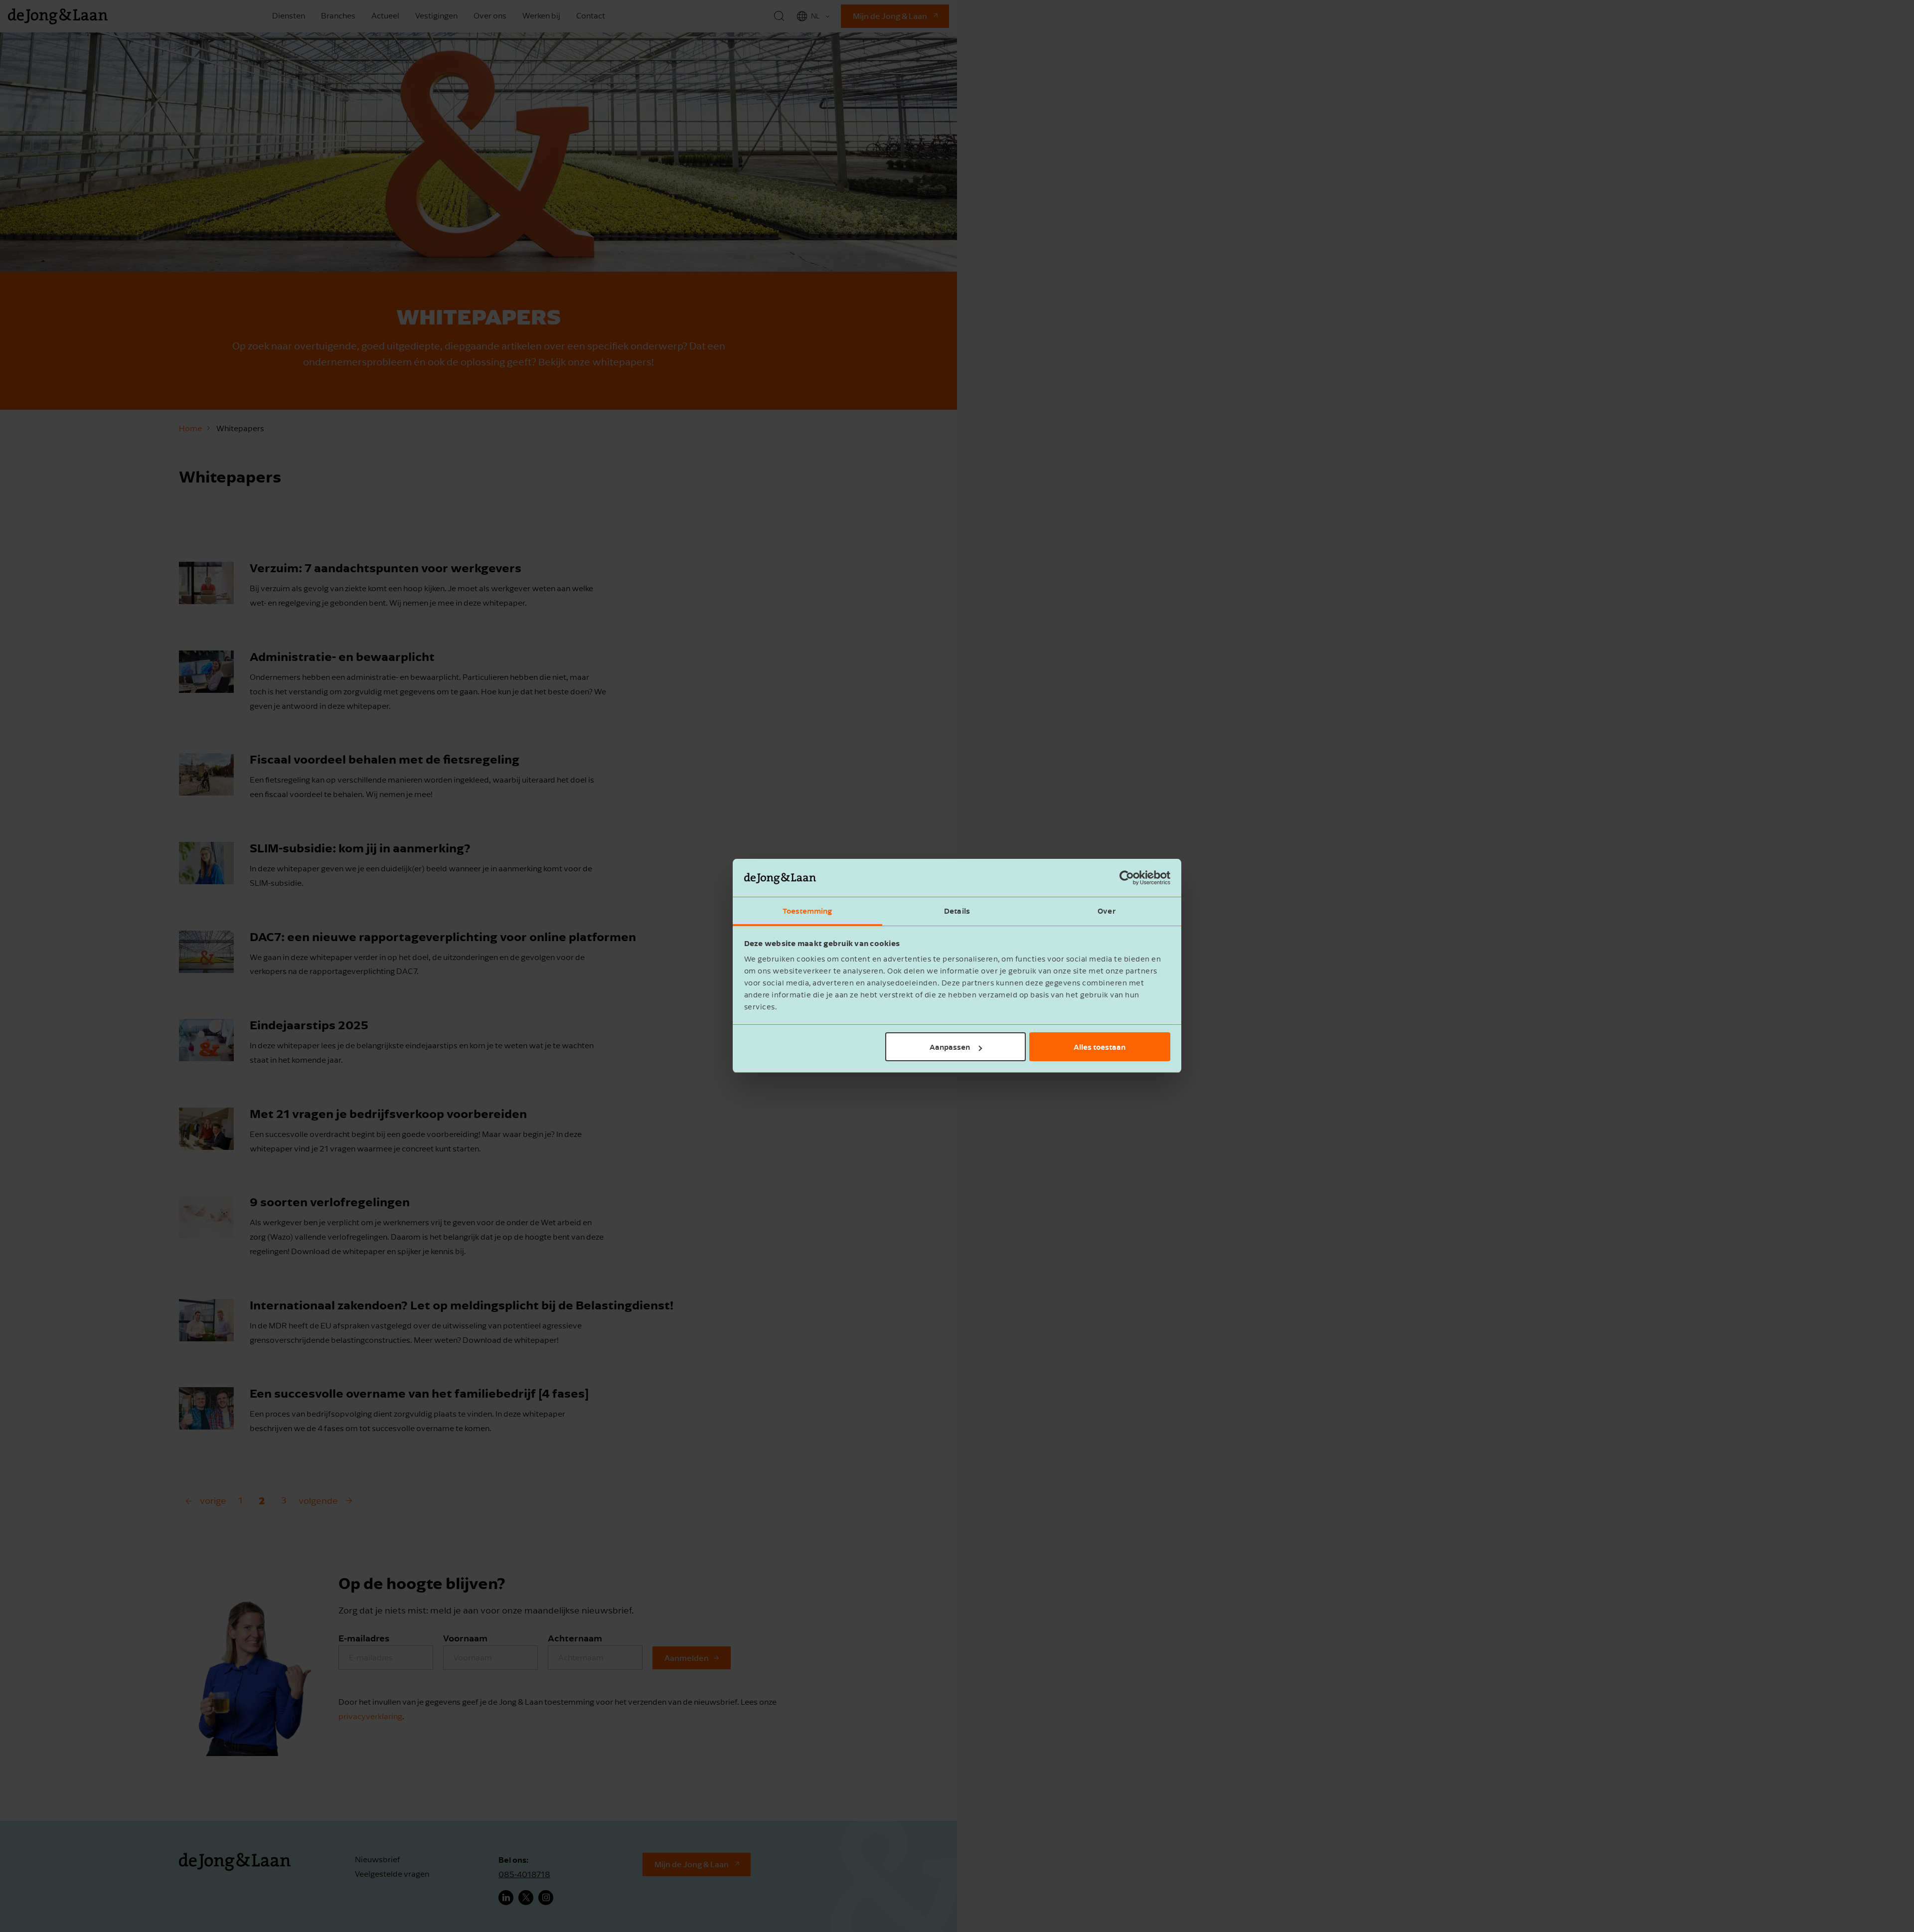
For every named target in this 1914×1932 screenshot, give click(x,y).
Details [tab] (957, 911)
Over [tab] (1106, 911)
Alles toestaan (1100, 1047)
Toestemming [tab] (807, 911)
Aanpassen (950, 1047)
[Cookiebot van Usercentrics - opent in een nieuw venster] (1127, 878)
